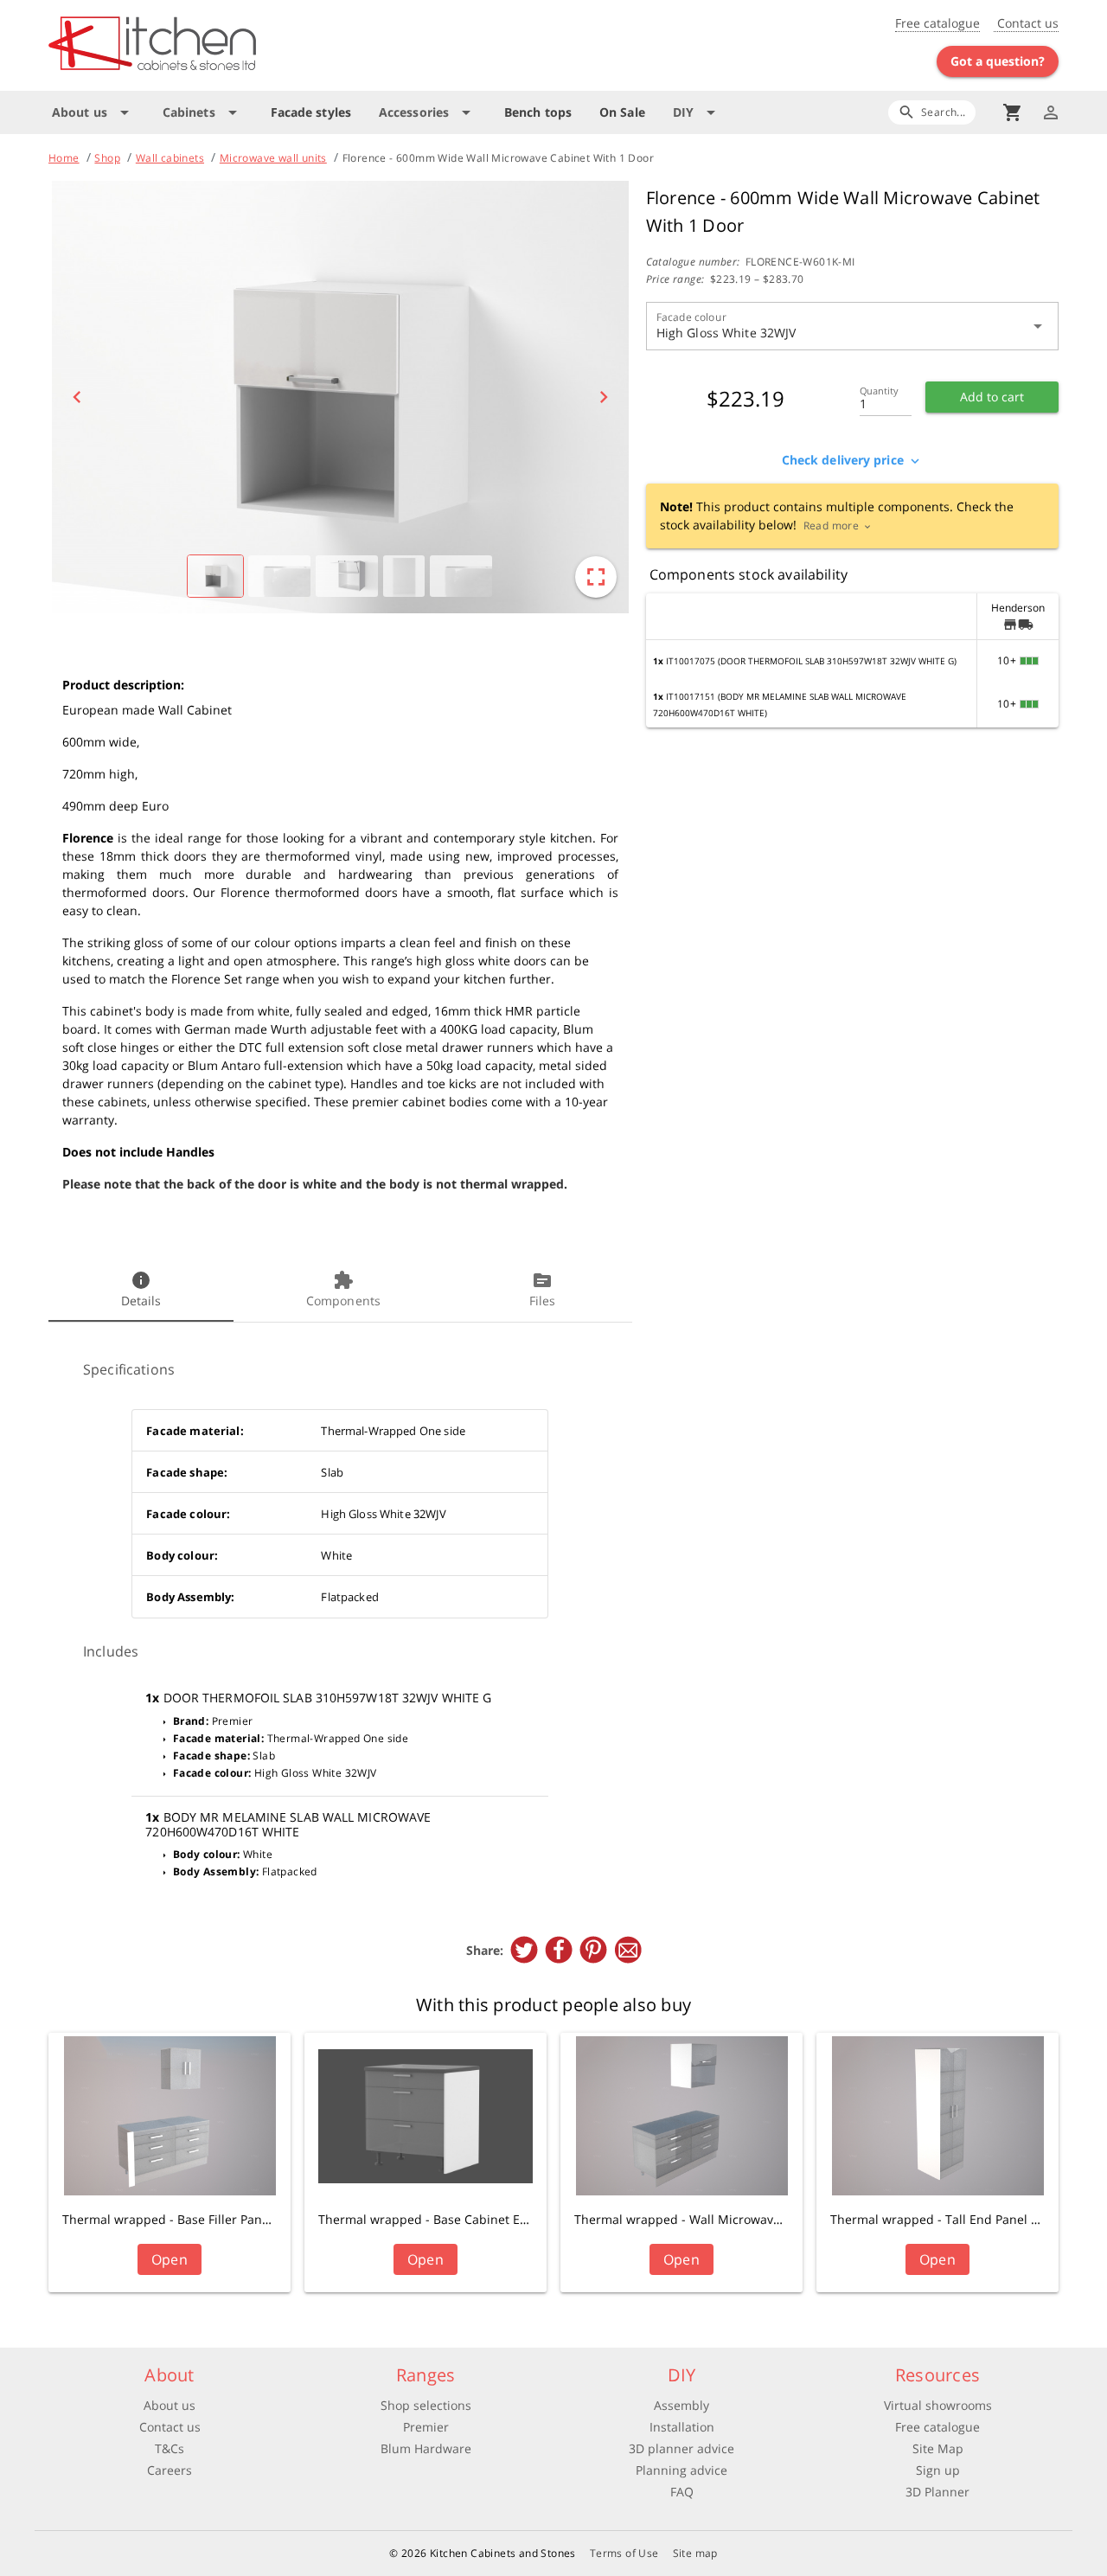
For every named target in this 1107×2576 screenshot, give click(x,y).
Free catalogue (937, 23)
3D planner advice (681, 2448)
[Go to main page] (214, 45)
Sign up (938, 2470)
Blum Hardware (426, 2448)
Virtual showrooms (938, 2405)
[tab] (141, 1291)
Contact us (1026, 23)
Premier (426, 2427)
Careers (170, 2470)
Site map (695, 2553)
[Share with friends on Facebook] (559, 1950)
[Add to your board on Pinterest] (593, 1950)
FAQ (682, 2492)
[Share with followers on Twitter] (524, 1950)
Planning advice (681, 2470)
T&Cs (170, 2448)
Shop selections (426, 2405)
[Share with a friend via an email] (628, 1950)
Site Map (938, 2448)
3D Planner (937, 2492)
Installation (682, 2427)
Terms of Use (624, 2553)
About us (170, 2405)
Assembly (681, 2405)
